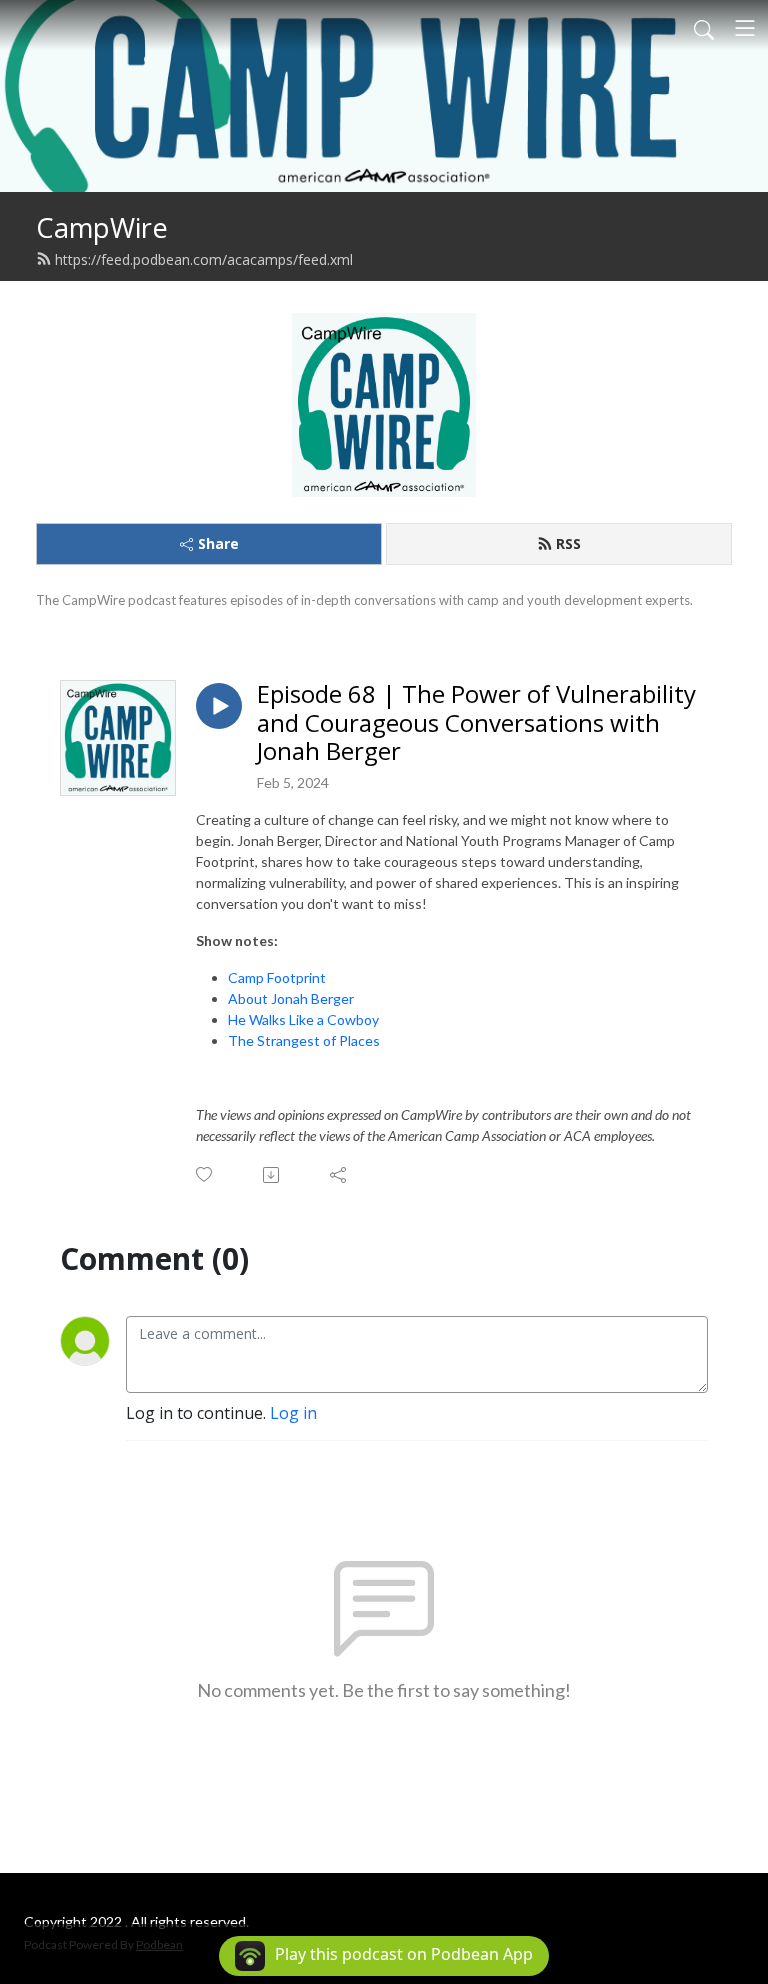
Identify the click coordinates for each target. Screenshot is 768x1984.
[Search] (704, 28)
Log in (293, 1413)
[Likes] (205, 1174)
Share (218, 543)
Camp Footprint (277, 977)
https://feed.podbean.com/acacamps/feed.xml (204, 259)
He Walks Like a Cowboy (303, 1019)
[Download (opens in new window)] (272, 1175)
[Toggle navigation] (745, 28)
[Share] (339, 1175)
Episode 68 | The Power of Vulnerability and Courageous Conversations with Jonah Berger (476, 723)
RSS (568, 543)
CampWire (102, 227)
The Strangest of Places (304, 1040)
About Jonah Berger (291, 998)
